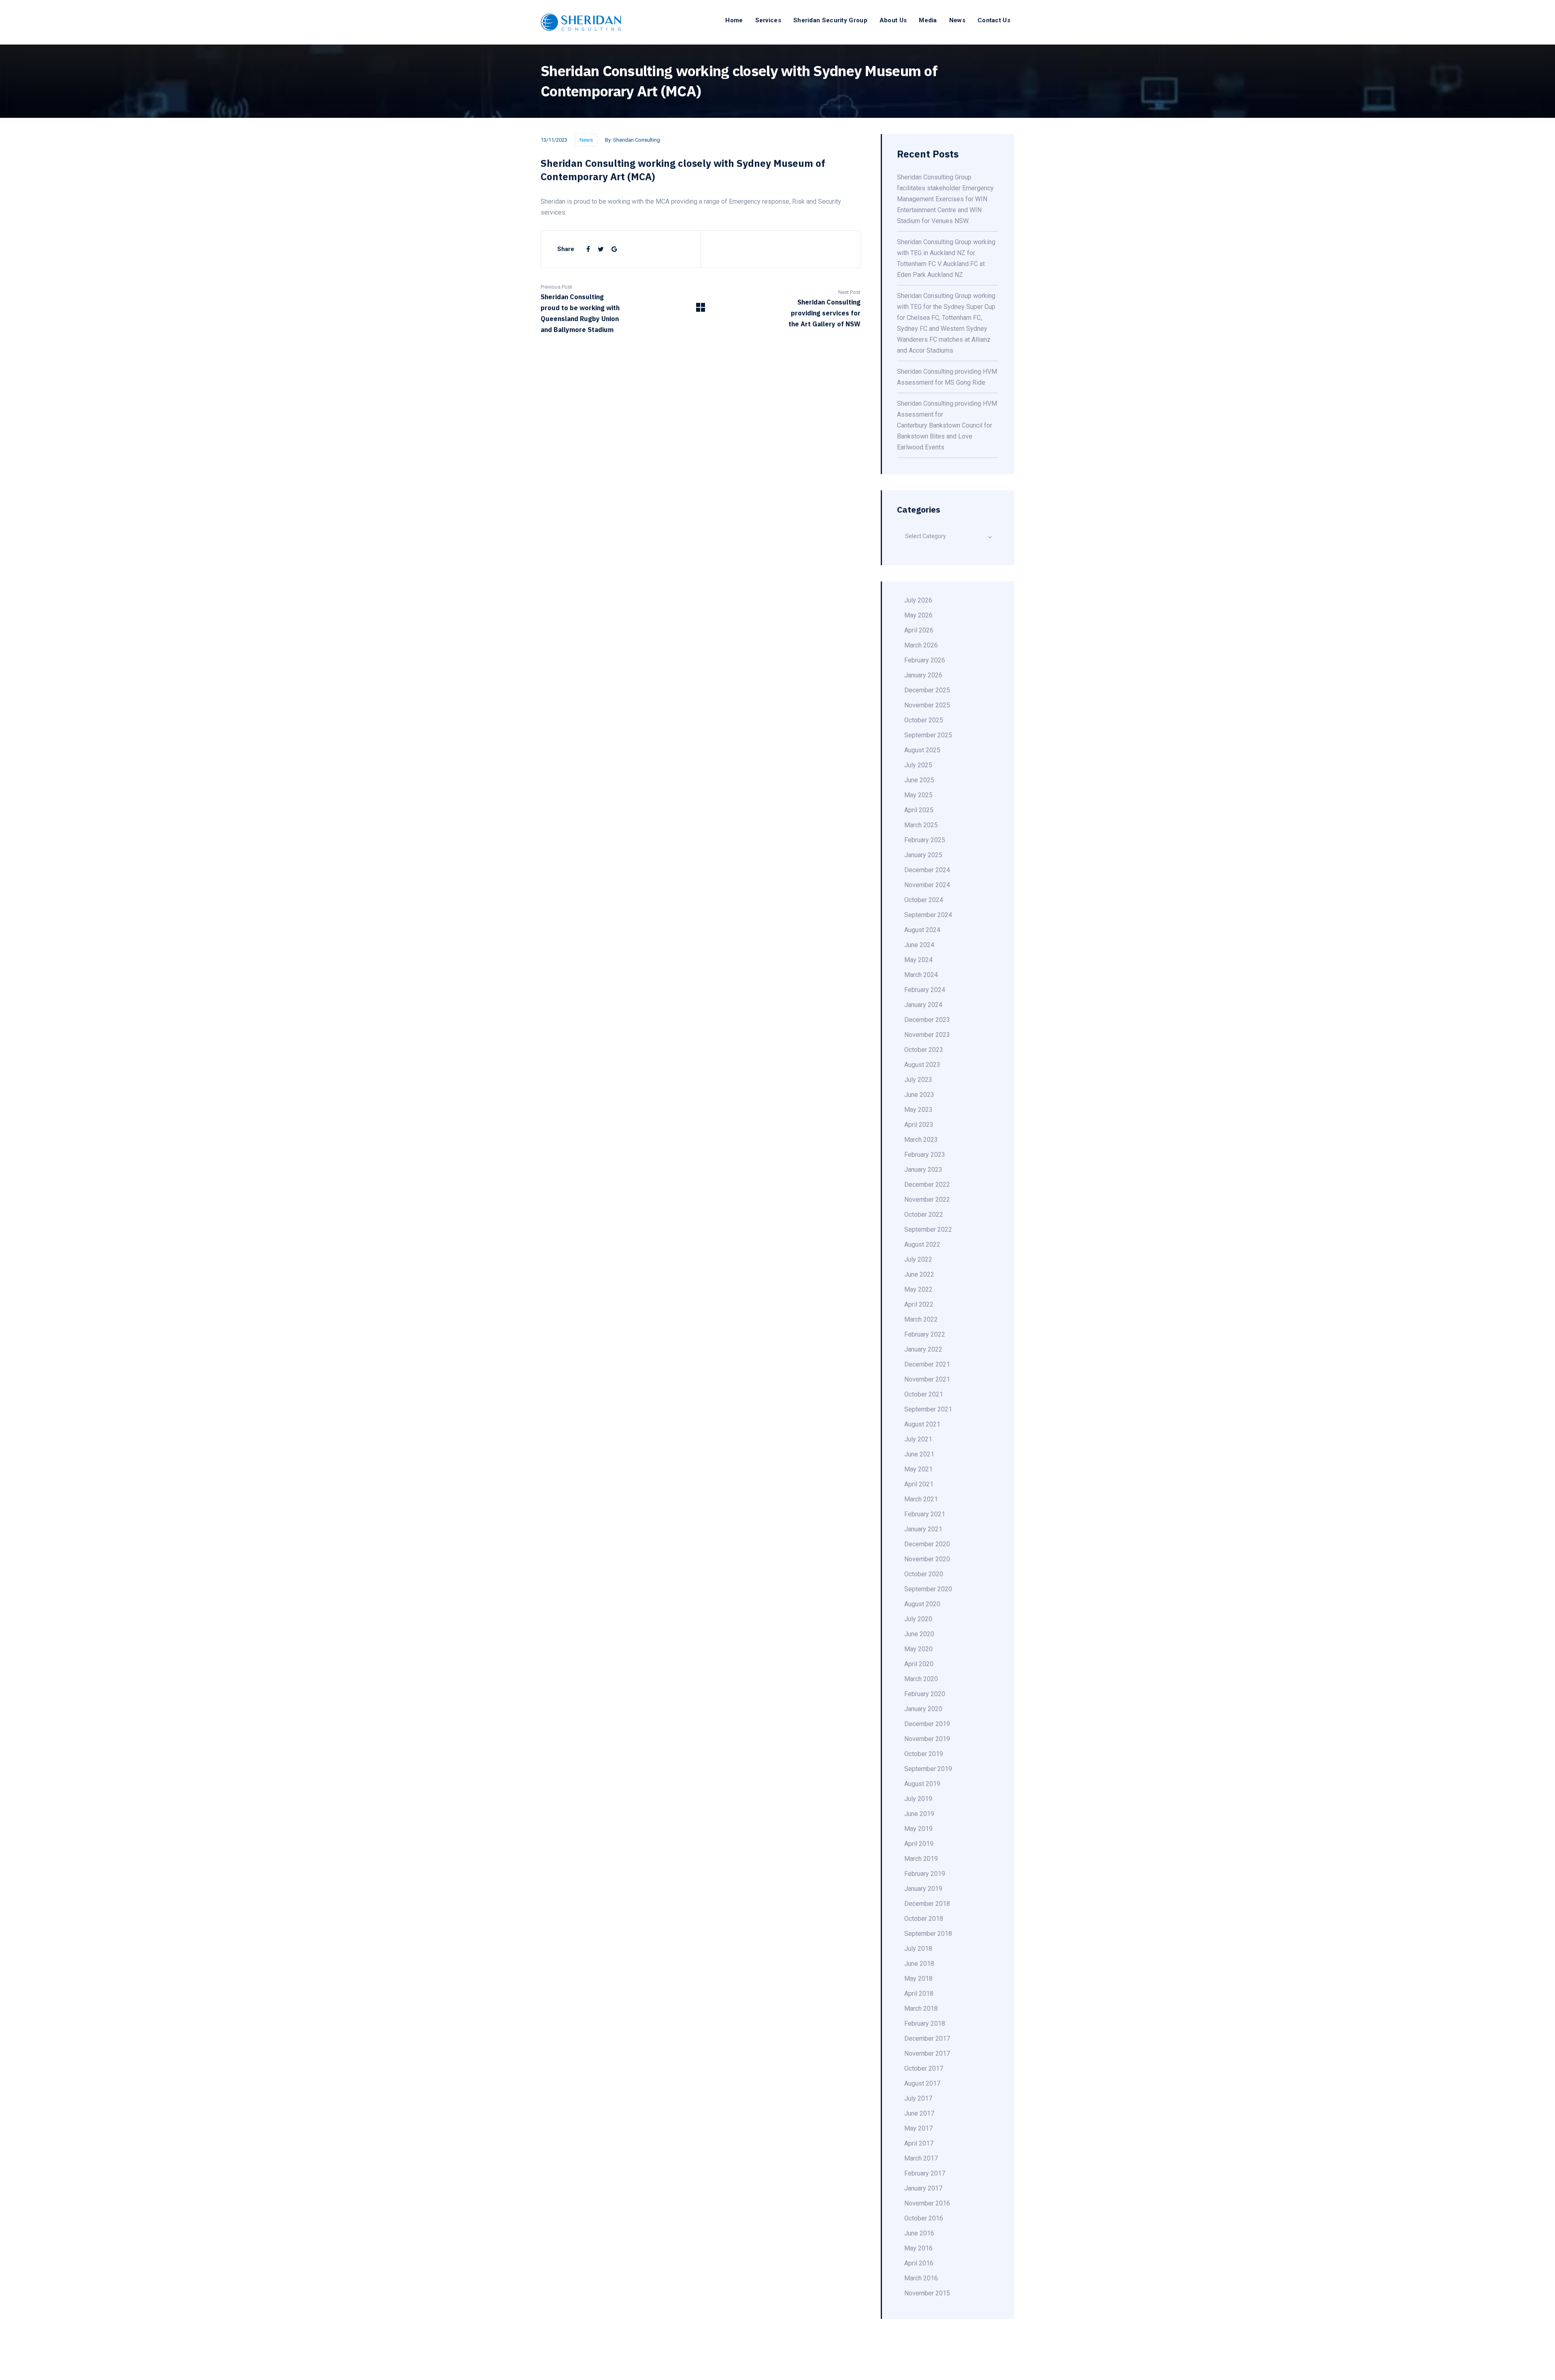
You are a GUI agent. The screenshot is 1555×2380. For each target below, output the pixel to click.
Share (566, 249)
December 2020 (927, 1544)
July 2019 (918, 1799)
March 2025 (921, 825)
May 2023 (918, 1110)
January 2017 (923, 2188)
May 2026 (918, 615)
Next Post (849, 292)
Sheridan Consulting (637, 140)
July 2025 (918, 765)
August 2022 (922, 1244)
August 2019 (922, 1784)
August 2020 (922, 1604)
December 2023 (927, 1020)
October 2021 (924, 1394)
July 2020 (918, 1619)
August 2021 (922, 1424)
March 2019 (921, 1859)
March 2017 (921, 2158)
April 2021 (919, 1484)
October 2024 (924, 900)
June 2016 (919, 2233)
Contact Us (994, 20)
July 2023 (918, 1080)
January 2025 (923, 855)
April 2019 (919, 1844)
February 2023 (925, 1155)
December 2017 (927, 2038)
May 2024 (918, 960)
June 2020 (919, 1634)
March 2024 (921, 975)
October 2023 (924, 1050)
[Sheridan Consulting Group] (581, 22)
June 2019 (919, 1814)
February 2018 (925, 2023)
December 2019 (927, 1724)
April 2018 (919, 1994)
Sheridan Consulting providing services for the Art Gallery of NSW (824, 313)
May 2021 (918, 1469)
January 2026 (923, 675)
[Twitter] (602, 249)
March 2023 (921, 1140)
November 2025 (927, 705)
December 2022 (927, 1185)
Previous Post (556, 287)
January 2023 (923, 1170)
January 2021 (923, 1529)
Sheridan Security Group (830, 20)
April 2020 (919, 1664)
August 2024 (922, 930)
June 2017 (919, 2113)
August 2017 (922, 2083)
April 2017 (919, 2143)
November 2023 (927, 1035)
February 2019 (925, 1874)
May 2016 (918, 2248)
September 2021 (928, 1409)
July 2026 (918, 600)
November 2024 (927, 885)
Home (734, 20)
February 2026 (925, 660)
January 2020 (923, 1709)
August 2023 (922, 1065)
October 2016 (924, 2218)
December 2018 (927, 1904)
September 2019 (928, 1769)
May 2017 (918, 2128)
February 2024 (925, 990)
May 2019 (918, 1829)
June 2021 (919, 1454)
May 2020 (918, 1649)
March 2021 (921, 1499)
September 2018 (928, 1934)
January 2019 (923, 1889)
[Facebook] (589, 249)
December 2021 (927, 1364)
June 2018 (919, 1964)
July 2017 (918, 2098)
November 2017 (927, 2053)
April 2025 (919, 810)
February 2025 (925, 840)
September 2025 (928, 735)
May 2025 (918, 795)
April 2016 (919, 2263)
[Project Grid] (701, 310)
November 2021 (927, 1379)
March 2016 (921, 2278)
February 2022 (925, 1334)
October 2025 (924, 720)
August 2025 (922, 750)
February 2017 (925, 2173)
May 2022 (918, 1289)
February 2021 (925, 1514)
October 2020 (924, 1574)
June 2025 (919, 780)
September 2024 (928, 915)
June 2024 (919, 945)
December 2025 (927, 690)
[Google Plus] (614, 249)
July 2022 (918, 1259)
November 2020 (927, 1559)
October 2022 (924, 1214)
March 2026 (921, 645)
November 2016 (927, 2203)
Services (768, 20)
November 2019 (927, 1739)
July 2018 (918, 1949)
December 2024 (927, 870)
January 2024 (923, 1005)
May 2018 (918, 1979)
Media (928, 20)
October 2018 (924, 1919)
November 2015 (927, 2293)
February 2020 (925, 1694)
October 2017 (924, 2068)
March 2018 (921, 2009)
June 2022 (919, 1274)
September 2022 (928, 1229)
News (957, 20)
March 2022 (921, 1319)
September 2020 (928, 1589)
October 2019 (924, 1754)
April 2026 (919, 630)
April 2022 (919, 1304)
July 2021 (918, 1439)
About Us (893, 20)
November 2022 (927, 1200)
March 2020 (921, 1679)
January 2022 (923, 1349)
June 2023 (919, 1095)
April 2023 (919, 1125)
